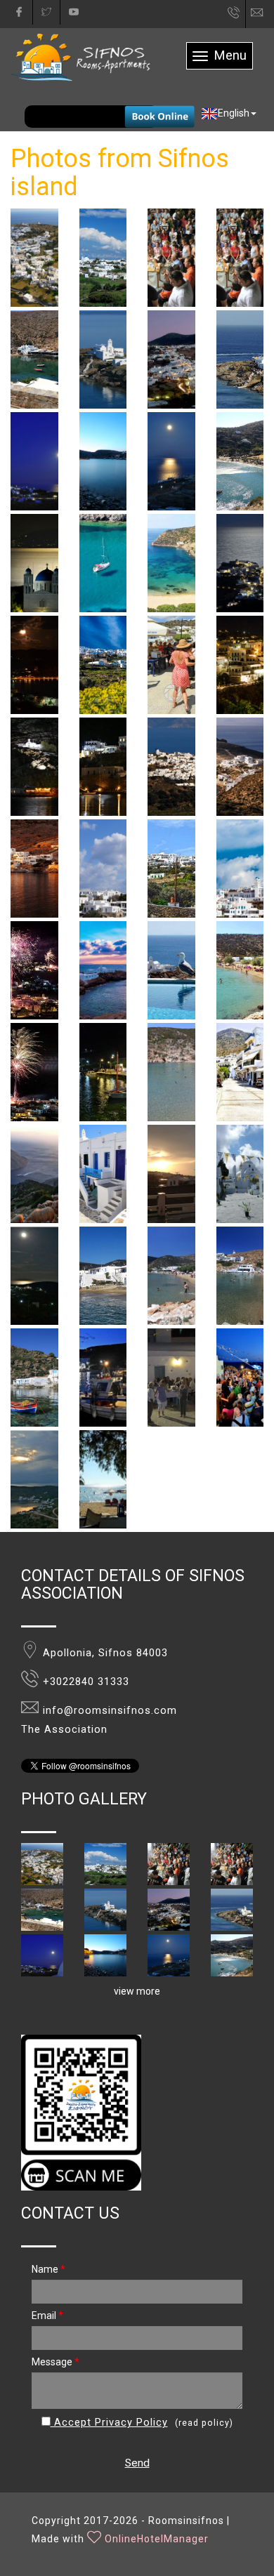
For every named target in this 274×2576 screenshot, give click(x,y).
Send (137, 2463)
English (234, 113)
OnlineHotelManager (157, 2539)
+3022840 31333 (86, 1682)
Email (47, 2316)
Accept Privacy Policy (109, 2423)
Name (48, 2269)
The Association (64, 1730)
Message (56, 2362)
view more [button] (137, 1991)
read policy (204, 2423)
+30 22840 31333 (234, 16)
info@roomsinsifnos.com (263, 13)
